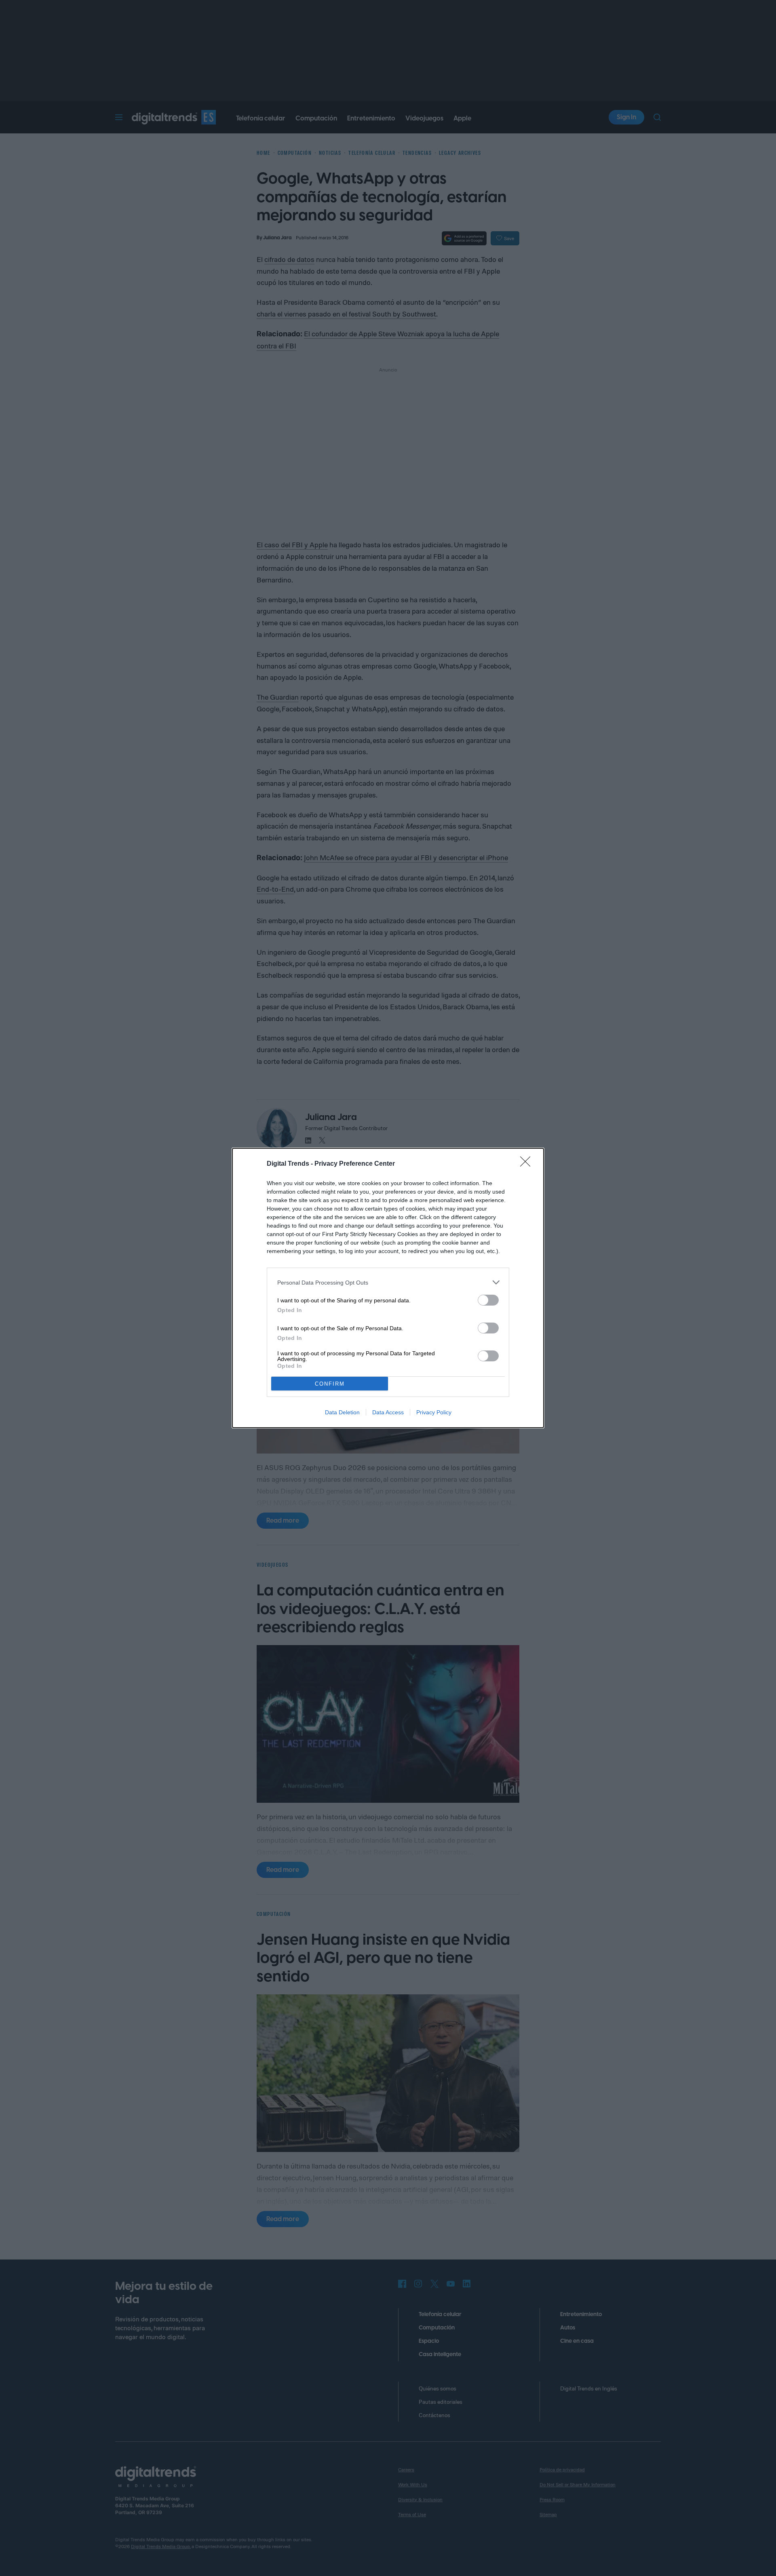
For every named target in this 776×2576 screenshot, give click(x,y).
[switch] (488, 1300)
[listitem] (388, 1282)
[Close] (528, 1164)
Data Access (388, 1412)
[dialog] (388, 1288)
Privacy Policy (434, 1412)
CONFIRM (330, 1384)
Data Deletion (342, 1412)
